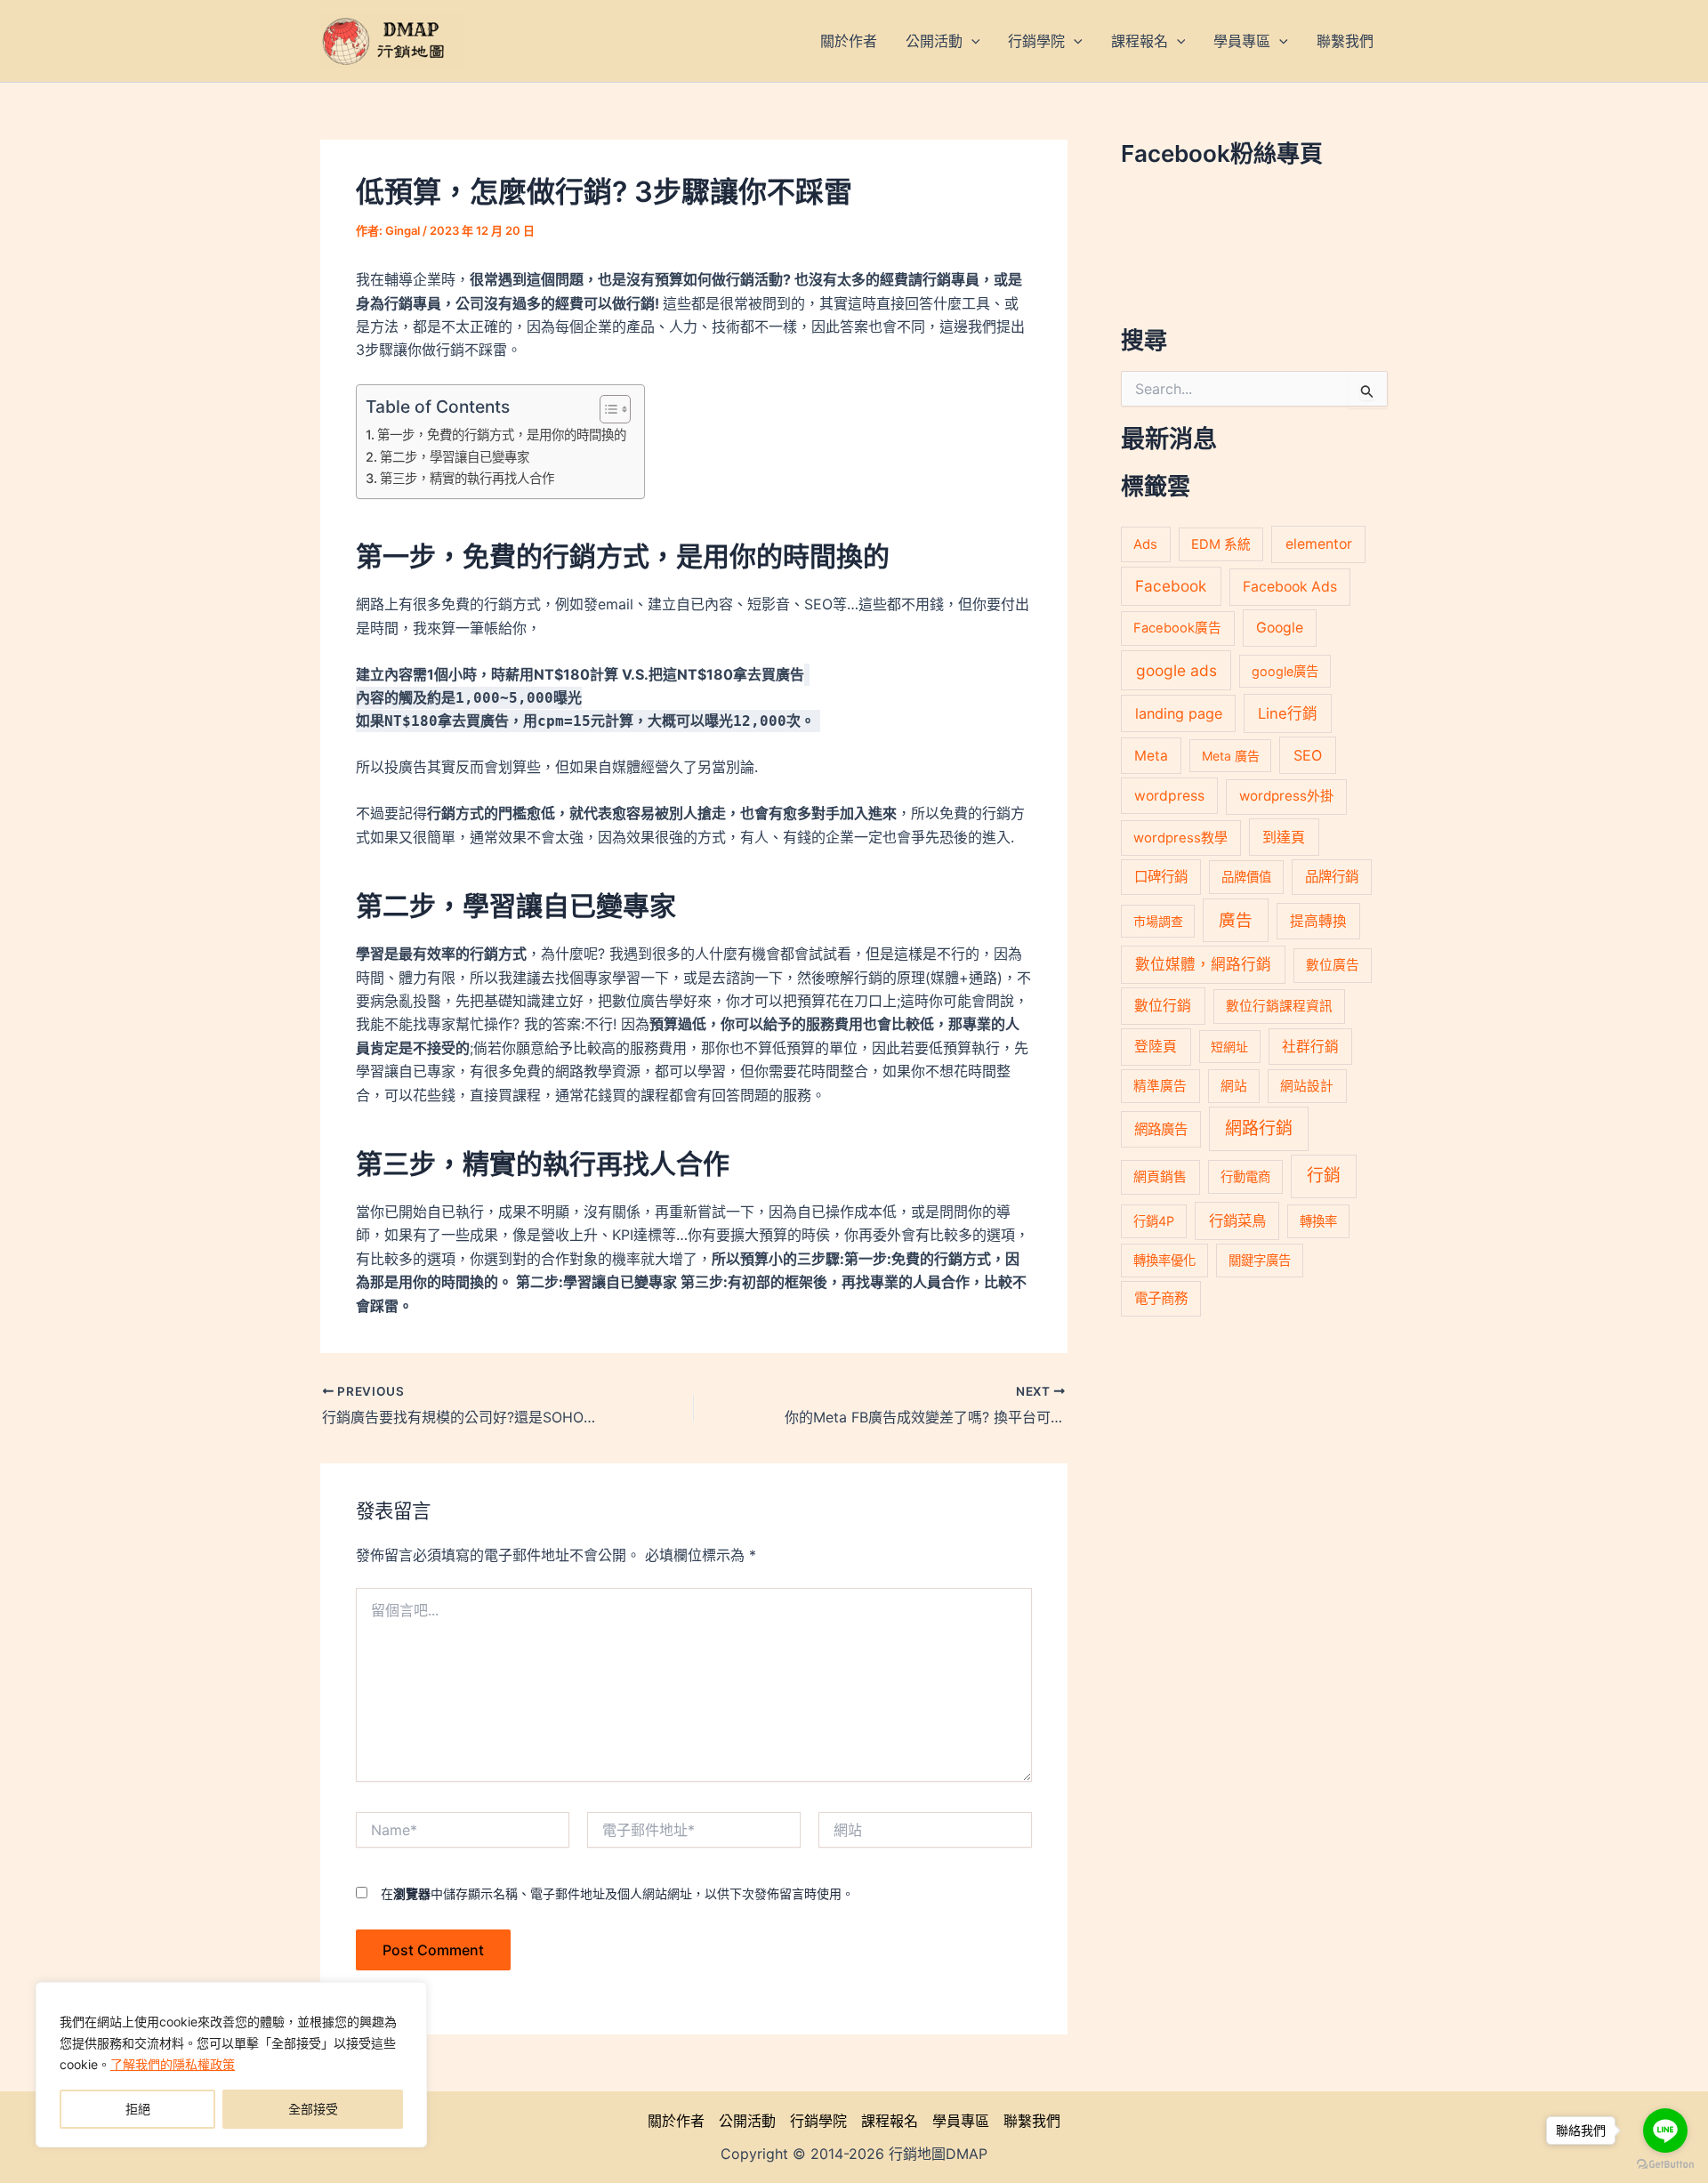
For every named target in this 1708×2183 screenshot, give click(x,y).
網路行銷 (1259, 1128)
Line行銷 (1288, 713)
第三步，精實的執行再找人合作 (467, 478)
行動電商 (1245, 1176)
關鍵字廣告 (1260, 1260)
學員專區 (961, 2121)
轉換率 (1318, 1221)
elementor (1319, 544)
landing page (1179, 713)
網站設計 (1307, 1086)
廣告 (1236, 920)
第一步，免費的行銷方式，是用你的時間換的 (502, 435)
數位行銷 (1163, 1006)
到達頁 (1284, 837)
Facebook (1171, 586)
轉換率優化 (1164, 1260)
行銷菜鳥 (1237, 1220)
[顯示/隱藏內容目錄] (606, 409)
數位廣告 (1333, 965)
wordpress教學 (1180, 838)
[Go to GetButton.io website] (1665, 2165)
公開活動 (747, 2121)
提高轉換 (1318, 921)
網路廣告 (1161, 1129)
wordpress (1169, 796)
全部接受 (313, 2109)
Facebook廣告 (1177, 628)
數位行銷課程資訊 (1279, 1006)
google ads (1176, 670)
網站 (1234, 1086)
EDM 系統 (1221, 544)
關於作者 (676, 2121)
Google (1280, 628)
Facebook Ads (1290, 587)
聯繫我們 (1032, 2121)
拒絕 (138, 2109)
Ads (1145, 544)
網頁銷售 (1160, 1176)
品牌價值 (1246, 877)
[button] (971, 41)
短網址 (1229, 1047)
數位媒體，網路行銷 (1203, 964)
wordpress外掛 (1286, 796)
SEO (1308, 755)
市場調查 (1158, 921)
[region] (231, 2065)
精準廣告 (1160, 1086)
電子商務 (1161, 1298)
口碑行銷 (1161, 877)
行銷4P (1154, 1221)
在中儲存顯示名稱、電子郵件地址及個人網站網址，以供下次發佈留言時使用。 (617, 1893)
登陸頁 (1156, 1047)
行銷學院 (818, 2121)
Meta (1151, 756)
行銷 (1324, 1176)
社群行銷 (1310, 1047)
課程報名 (890, 2121)
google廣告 (1285, 671)
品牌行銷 (1332, 877)
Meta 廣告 (1231, 756)
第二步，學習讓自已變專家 (455, 457)
